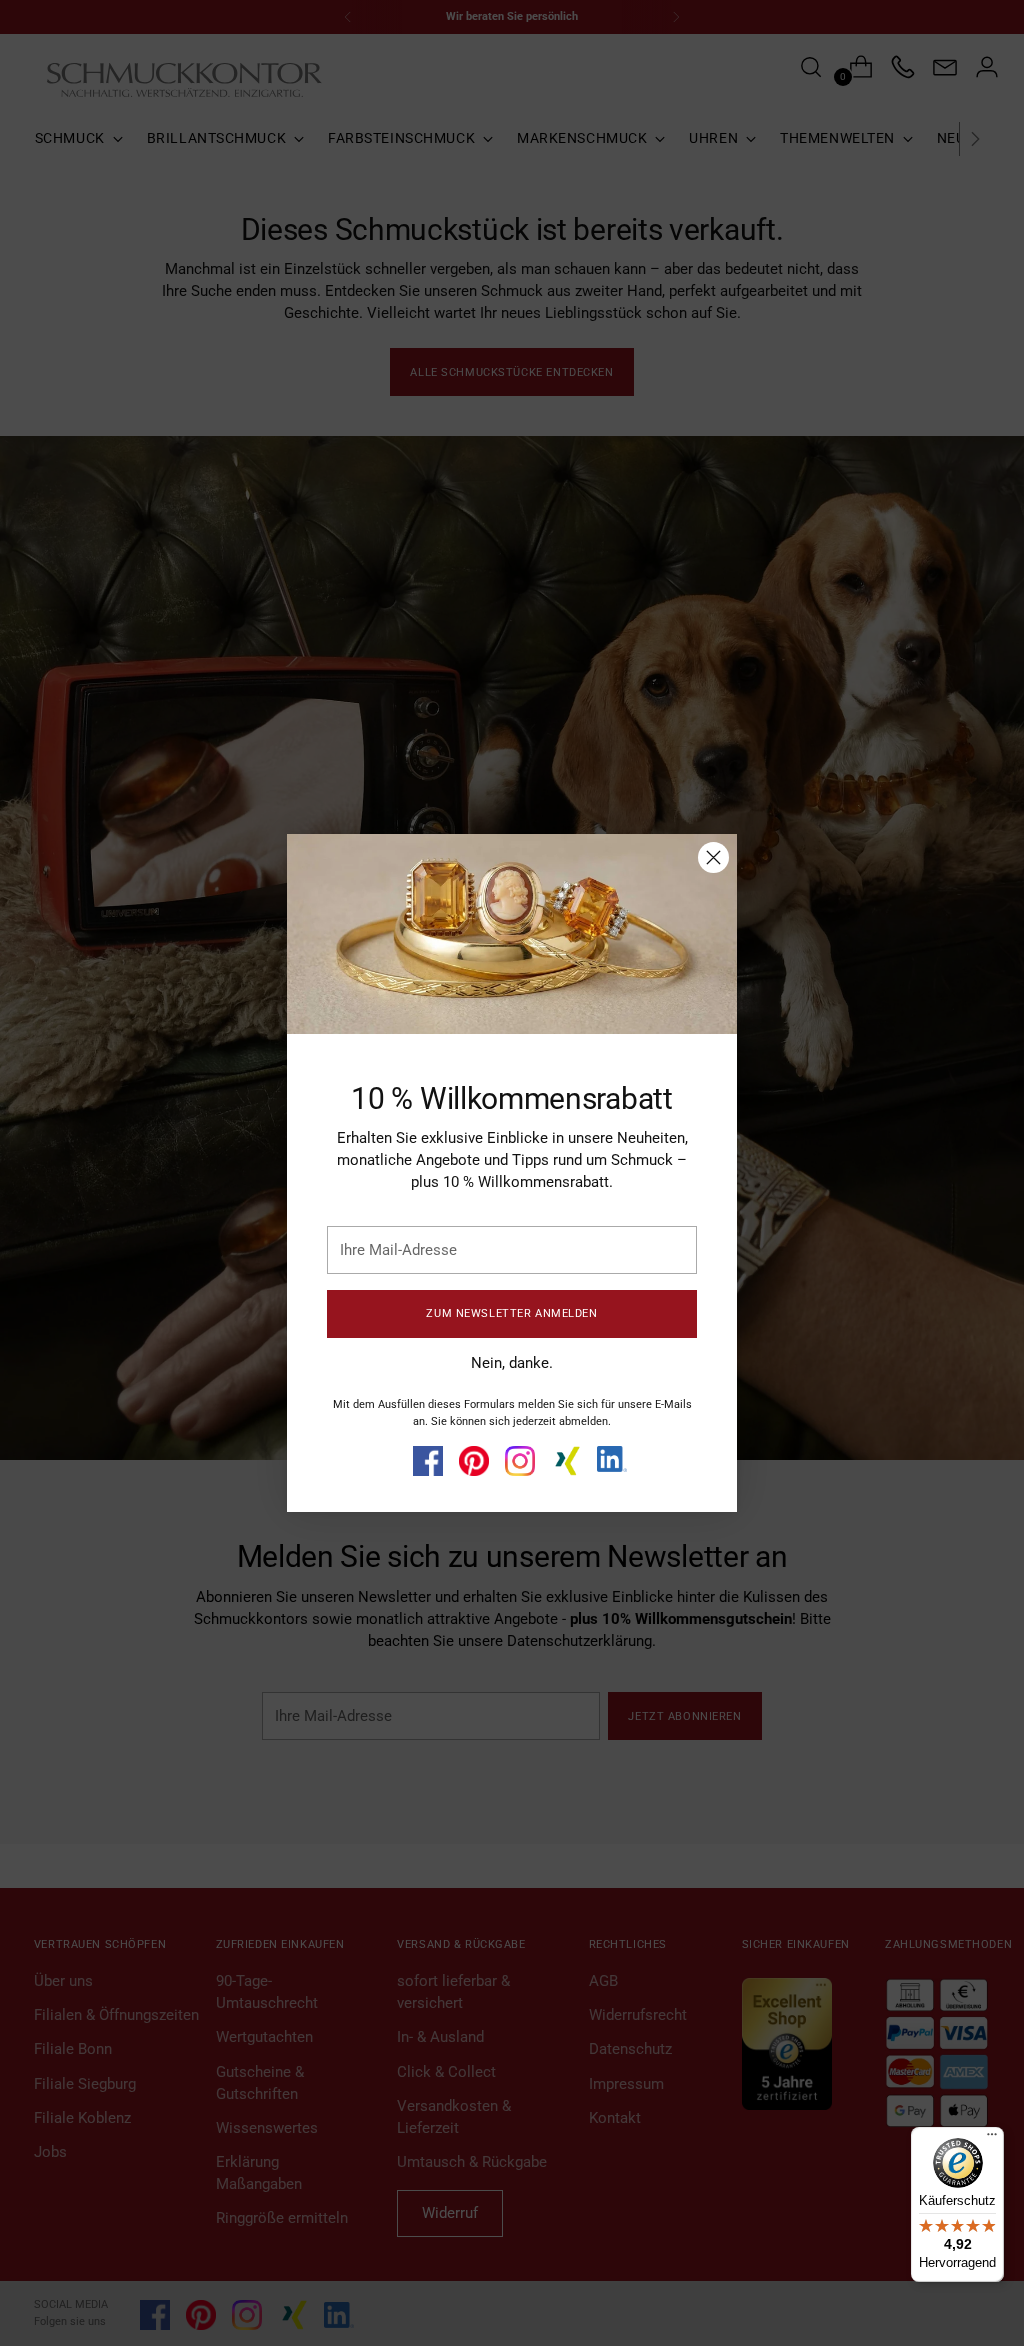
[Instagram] (520, 1461)
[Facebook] (428, 1461)
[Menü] (992, 2139)
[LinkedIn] (612, 1459)
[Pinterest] (474, 1461)
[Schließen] (713, 857)
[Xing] (566, 1461)
